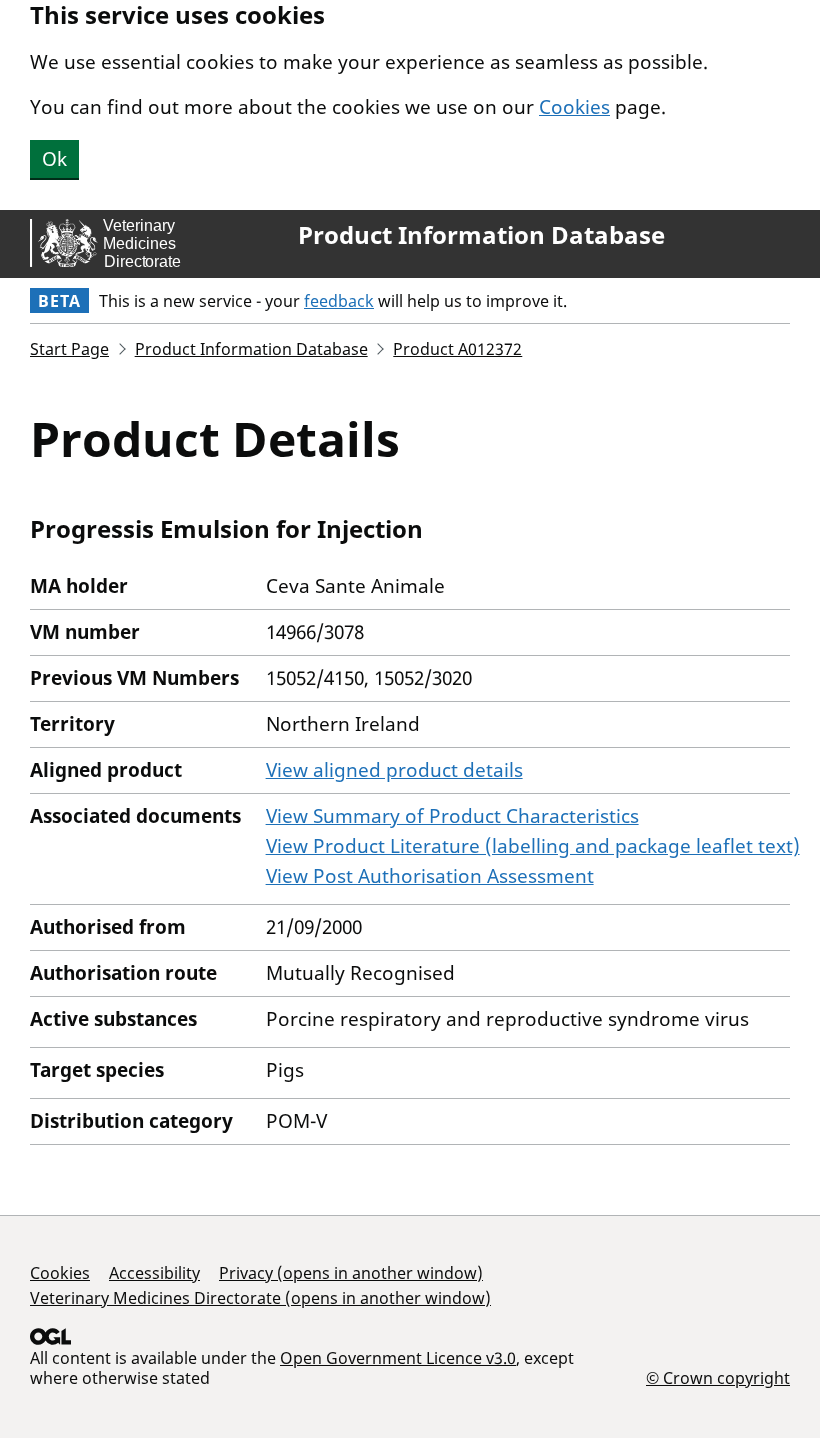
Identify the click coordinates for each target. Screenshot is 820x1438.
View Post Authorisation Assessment (430, 876)
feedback (339, 301)
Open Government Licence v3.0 (398, 1358)
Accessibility (154, 1273)
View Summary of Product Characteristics (452, 816)
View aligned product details (394, 770)
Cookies (574, 107)
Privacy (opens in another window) (351, 1273)
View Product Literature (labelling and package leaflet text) (533, 846)
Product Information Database (481, 235)
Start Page (69, 349)
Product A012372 (457, 349)
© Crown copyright (718, 1377)
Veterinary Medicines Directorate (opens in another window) (260, 1298)
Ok (54, 159)
